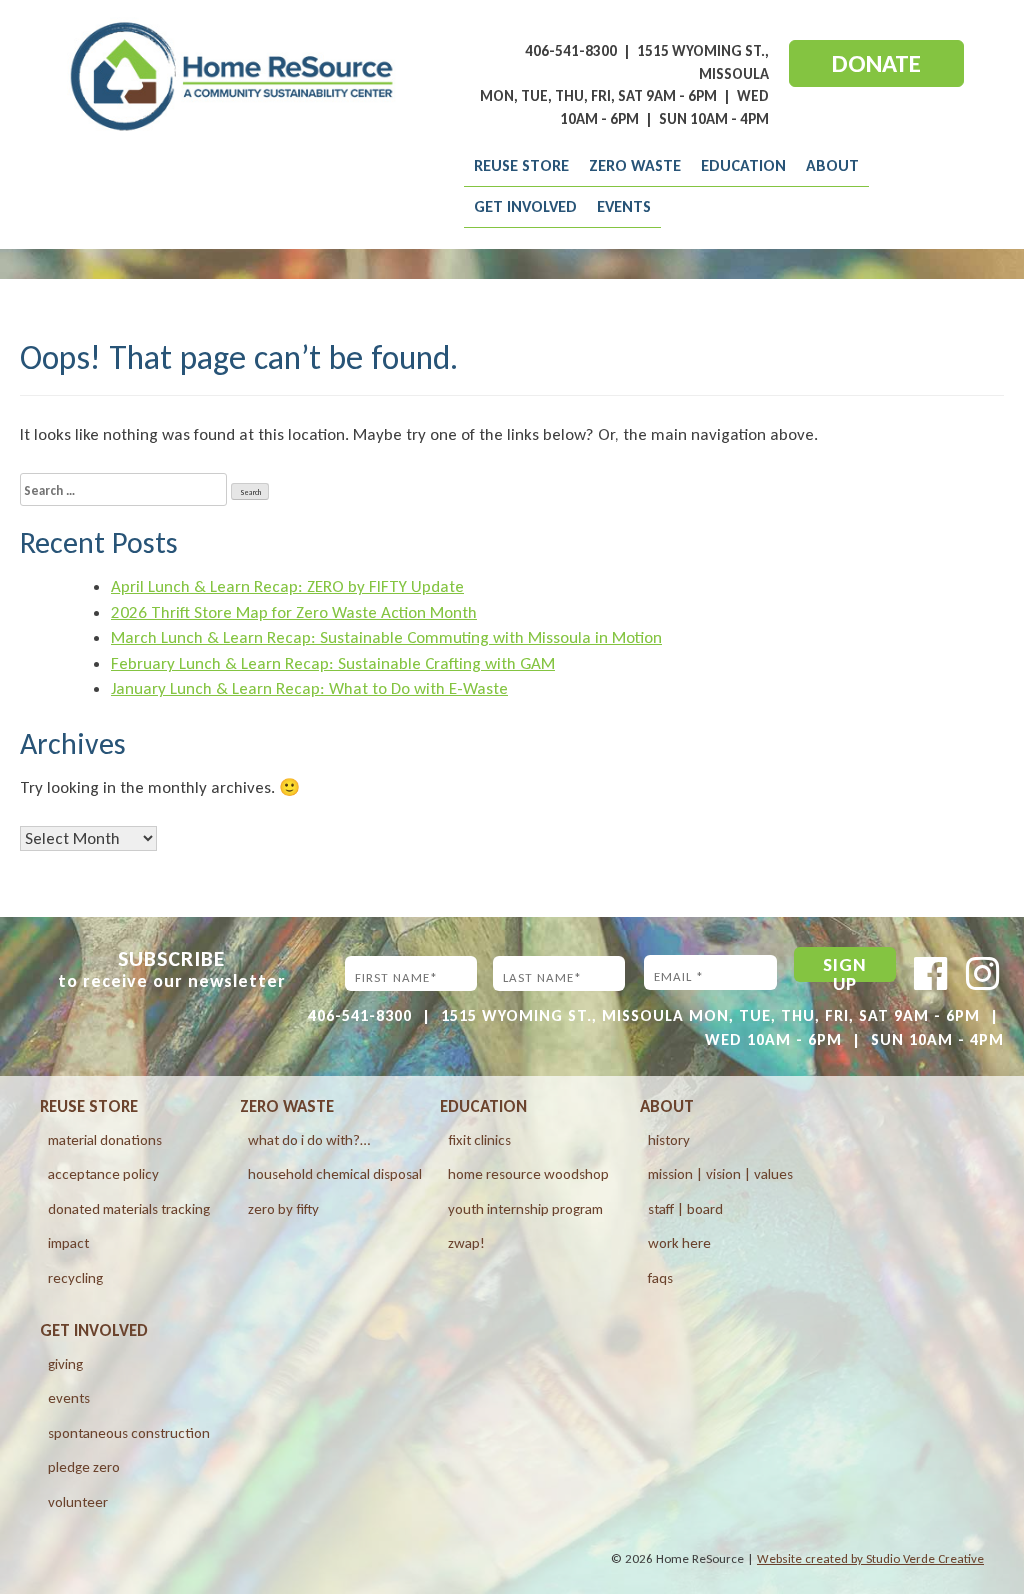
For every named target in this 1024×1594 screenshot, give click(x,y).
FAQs (660, 1278)
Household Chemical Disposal (335, 1174)
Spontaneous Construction (129, 1433)
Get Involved (525, 206)
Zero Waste (635, 165)
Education (743, 165)
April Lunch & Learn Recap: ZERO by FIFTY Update (287, 586)
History (669, 1140)
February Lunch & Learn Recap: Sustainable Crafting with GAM (333, 663)
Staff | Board (685, 1209)
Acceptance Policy (103, 1174)
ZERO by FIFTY (283, 1209)
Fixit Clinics (479, 1140)
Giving (65, 1364)
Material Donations (105, 1140)
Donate (876, 63)
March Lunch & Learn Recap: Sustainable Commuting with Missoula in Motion (386, 637)
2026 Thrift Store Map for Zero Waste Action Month (294, 612)
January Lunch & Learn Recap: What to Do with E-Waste (309, 688)
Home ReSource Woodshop (528, 1174)
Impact (68, 1243)
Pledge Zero (84, 1467)
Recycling (75, 1278)
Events (624, 206)
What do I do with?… (309, 1140)
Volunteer (78, 1502)
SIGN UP (845, 967)
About (832, 165)
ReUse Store (521, 165)
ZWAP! (466, 1243)
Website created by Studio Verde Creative (870, 1558)
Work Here (679, 1243)
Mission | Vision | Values (720, 1174)
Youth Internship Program (525, 1209)
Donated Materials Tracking (129, 1209)
